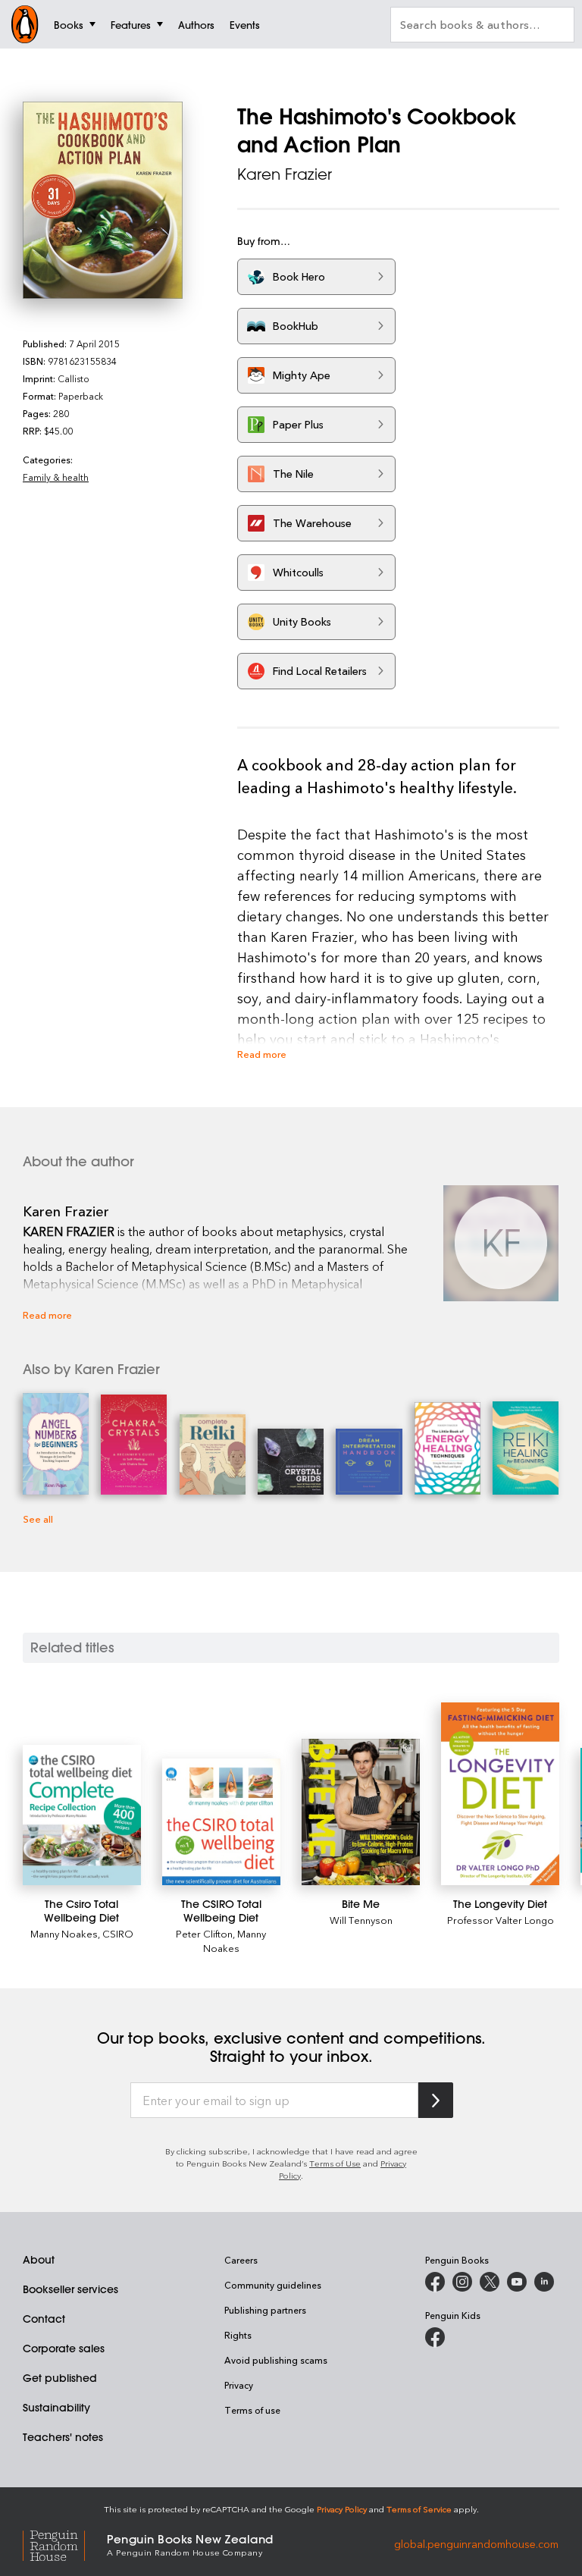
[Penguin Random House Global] (65, 2544)
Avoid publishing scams (276, 2360)
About (39, 2260)
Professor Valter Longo (501, 1920)
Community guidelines (273, 2285)
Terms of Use (335, 2163)
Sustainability (56, 2408)
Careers (241, 2260)
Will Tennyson (361, 1920)
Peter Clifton (204, 1933)
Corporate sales (64, 2349)
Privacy (239, 2385)
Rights (238, 2335)
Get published (60, 2378)
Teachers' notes (63, 2437)
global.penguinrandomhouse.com (476, 2544)
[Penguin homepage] (25, 24)
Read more (262, 1054)
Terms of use (252, 2410)
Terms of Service (419, 2509)
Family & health (56, 477)
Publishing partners (265, 2310)
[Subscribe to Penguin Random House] (436, 2100)
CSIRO (118, 1933)
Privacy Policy (342, 2509)
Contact (44, 2319)
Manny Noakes (64, 1933)
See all (38, 1519)
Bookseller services (70, 2289)
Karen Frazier (285, 174)
